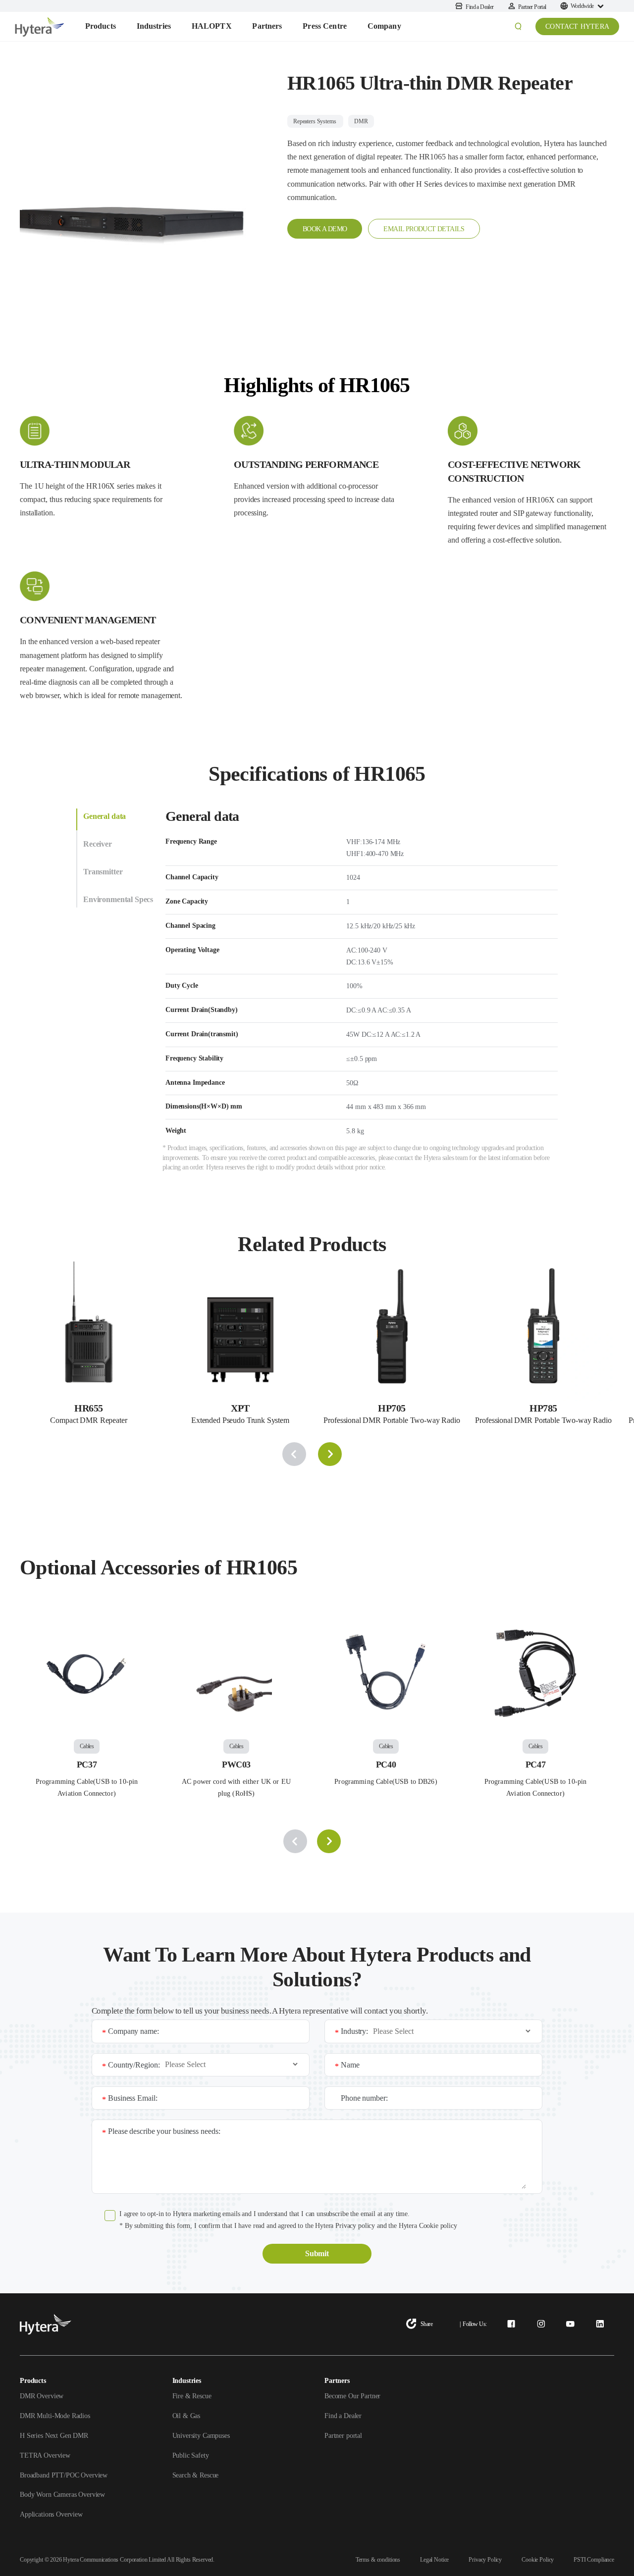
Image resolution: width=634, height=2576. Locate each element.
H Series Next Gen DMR (54, 2436)
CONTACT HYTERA (577, 26)
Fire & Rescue (192, 2396)
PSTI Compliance (594, 2560)
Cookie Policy (538, 2560)
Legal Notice (434, 2560)
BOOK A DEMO (325, 229)
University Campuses (201, 2436)
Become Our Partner (352, 2396)
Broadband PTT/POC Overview (64, 2475)
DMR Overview (42, 2396)
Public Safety (191, 2455)
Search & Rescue (196, 2475)
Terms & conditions (378, 2560)
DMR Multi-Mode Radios (55, 2416)
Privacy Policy (485, 2560)
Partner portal (343, 2436)
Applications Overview (51, 2514)
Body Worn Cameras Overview (62, 2495)
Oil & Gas (186, 2416)
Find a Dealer (343, 2416)
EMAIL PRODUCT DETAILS (424, 229)
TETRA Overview (45, 2455)
